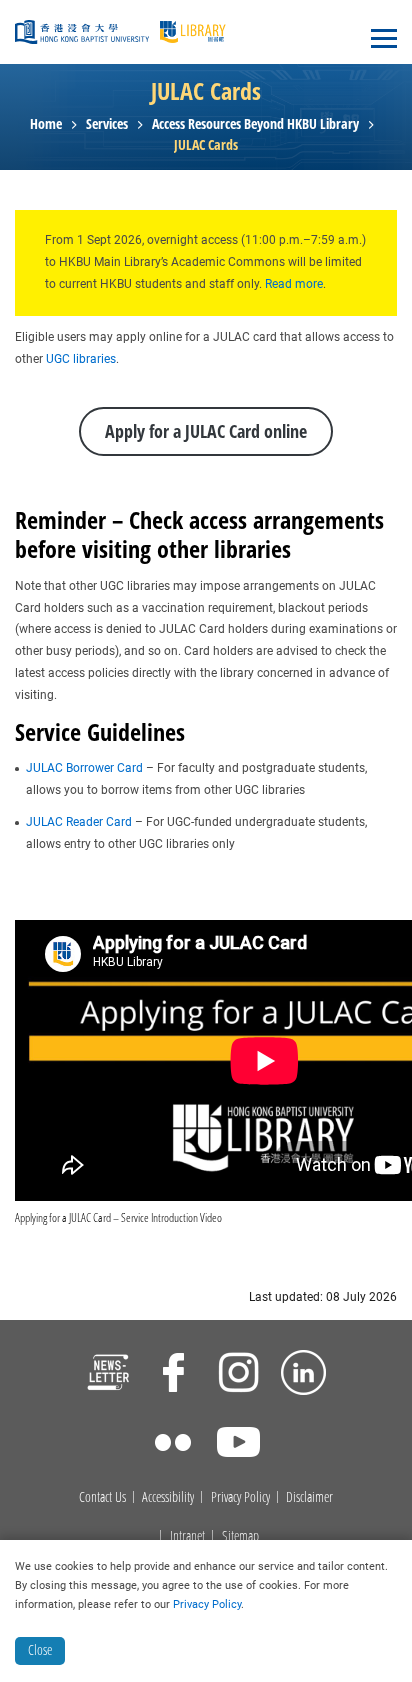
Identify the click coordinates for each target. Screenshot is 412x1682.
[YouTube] (238, 1445)
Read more (292, 284)
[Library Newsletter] (108, 1375)
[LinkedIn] (303, 1375)
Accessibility (168, 1497)
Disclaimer (309, 1497)
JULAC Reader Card (79, 822)
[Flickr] (173, 1445)
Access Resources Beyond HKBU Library (255, 124)
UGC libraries (81, 359)
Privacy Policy (240, 1497)
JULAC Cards (206, 145)
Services (107, 124)
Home (46, 124)
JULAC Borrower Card (84, 768)
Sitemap (240, 1536)
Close (40, 1649)
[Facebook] (173, 1375)
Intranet (187, 1536)
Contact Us (102, 1497)
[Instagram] (238, 1375)
